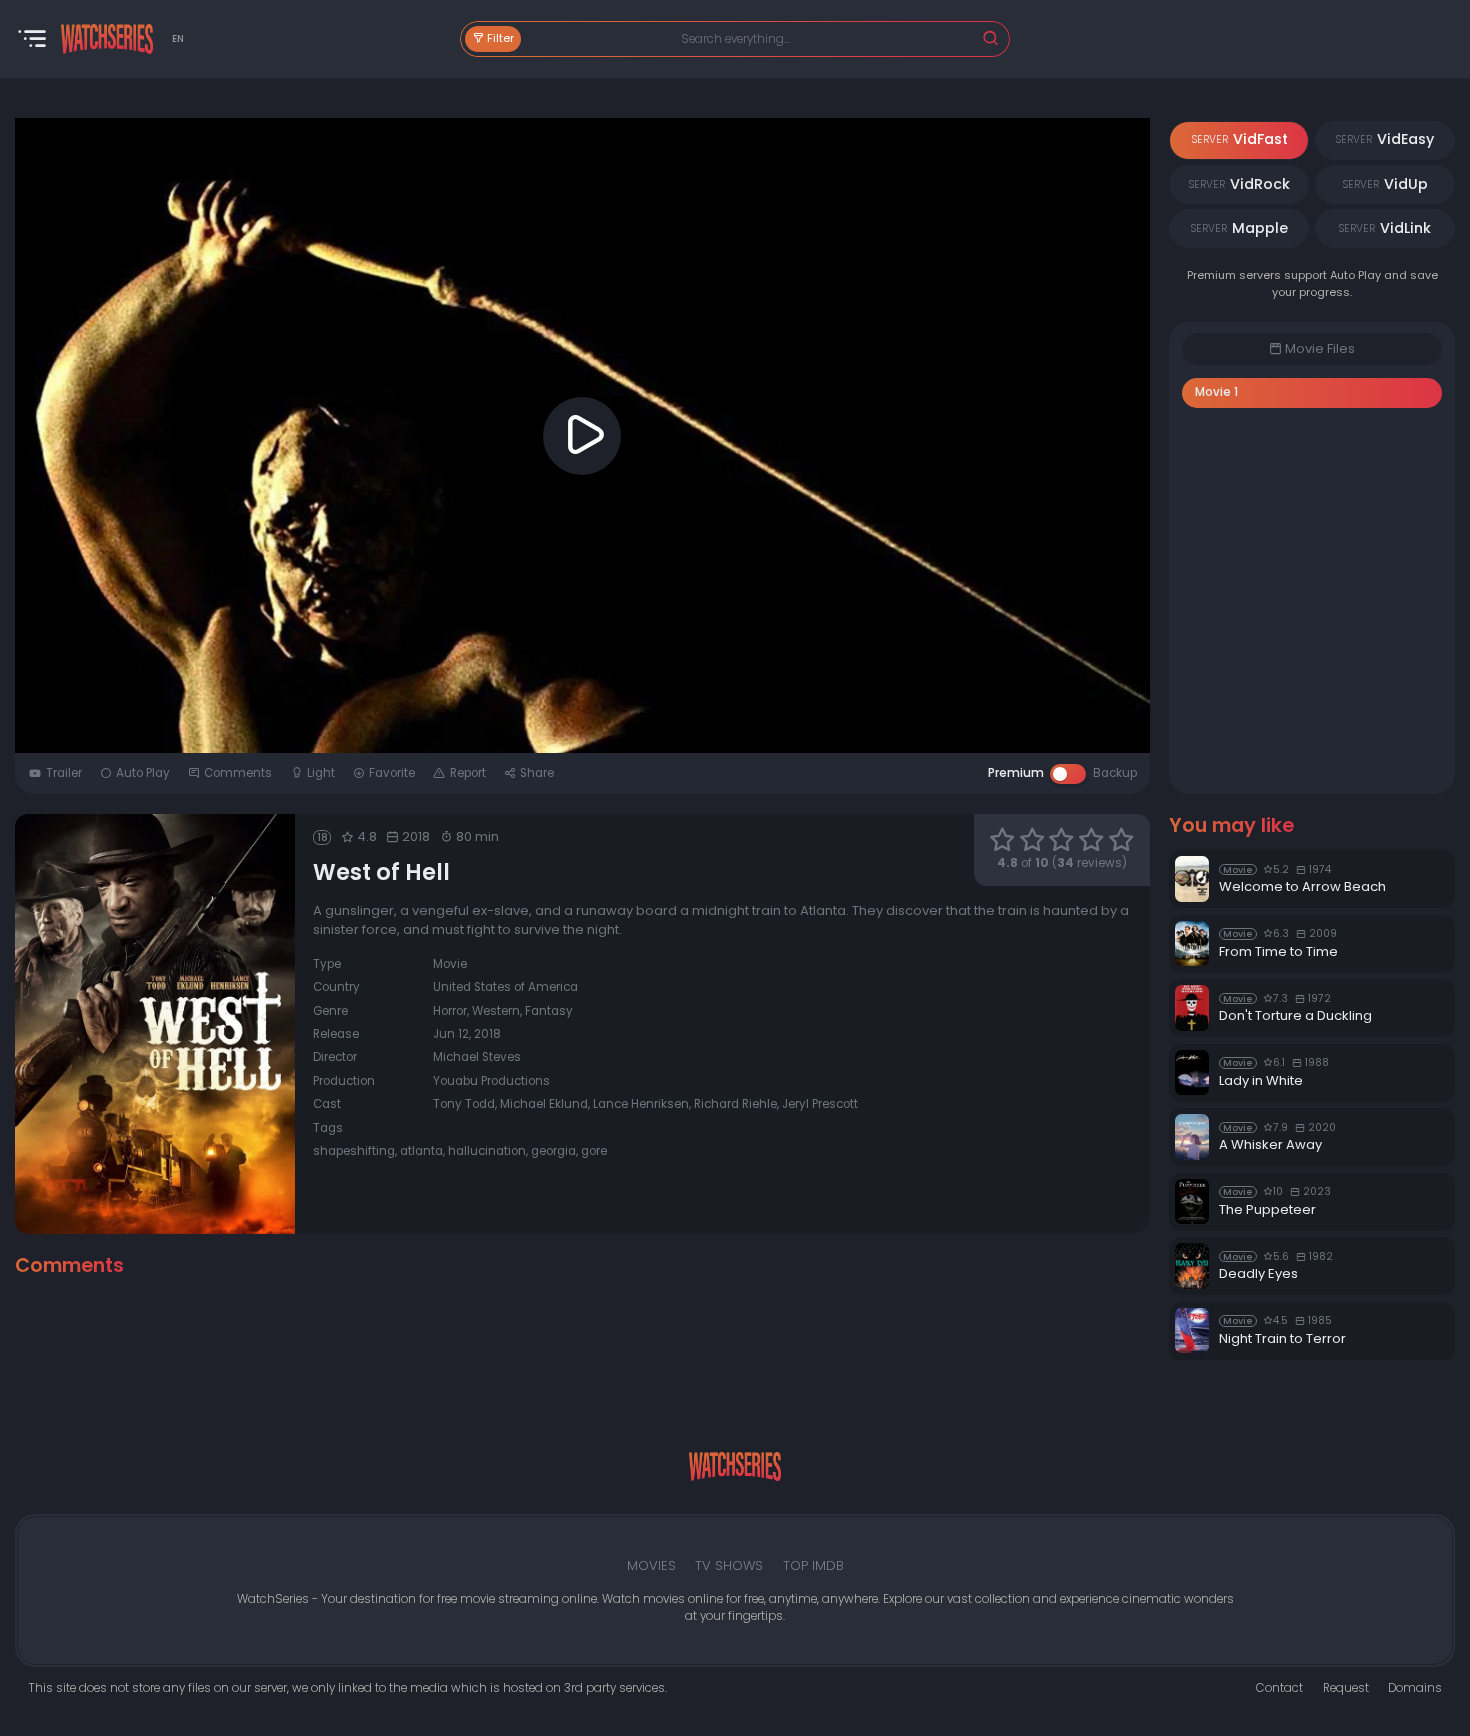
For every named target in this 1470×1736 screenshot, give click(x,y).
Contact (1279, 1688)
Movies (651, 1565)
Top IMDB (813, 1565)
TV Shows (729, 1565)
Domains (1415, 1688)
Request (1346, 1688)
